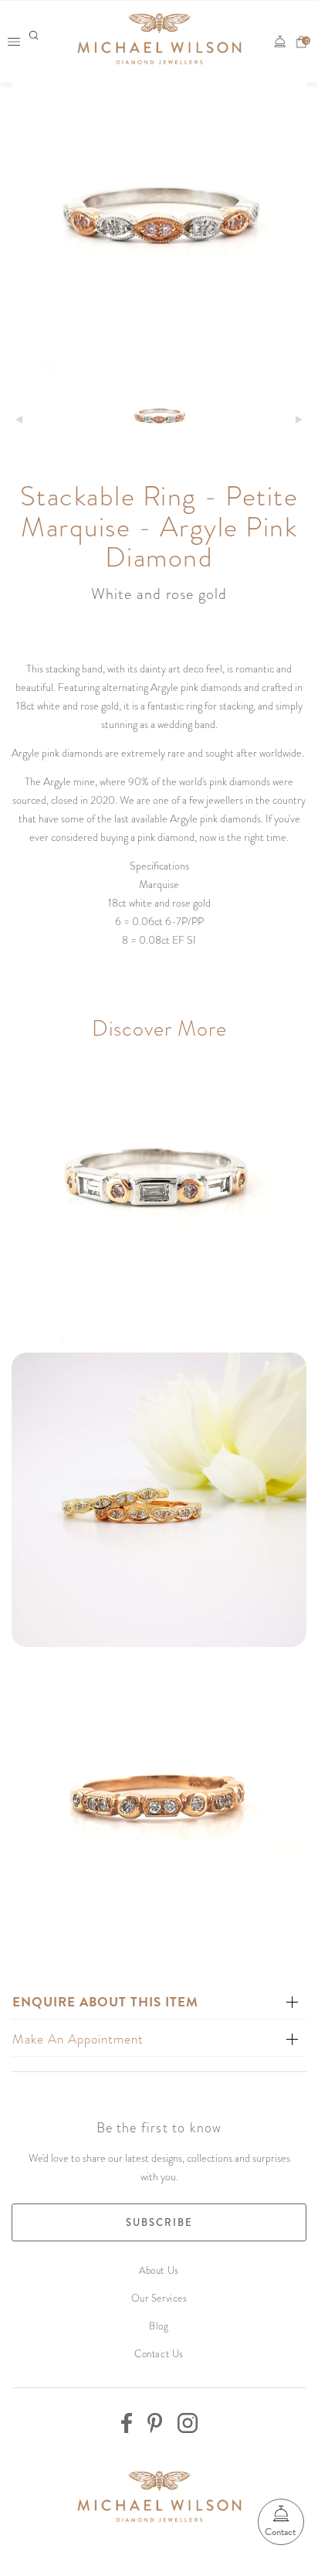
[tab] (159, 2002)
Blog (159, 2326)
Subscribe (159, 2222)
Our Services (159, 2298)
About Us (159, 2270)
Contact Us (159, 2354)
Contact (280, 2532)
